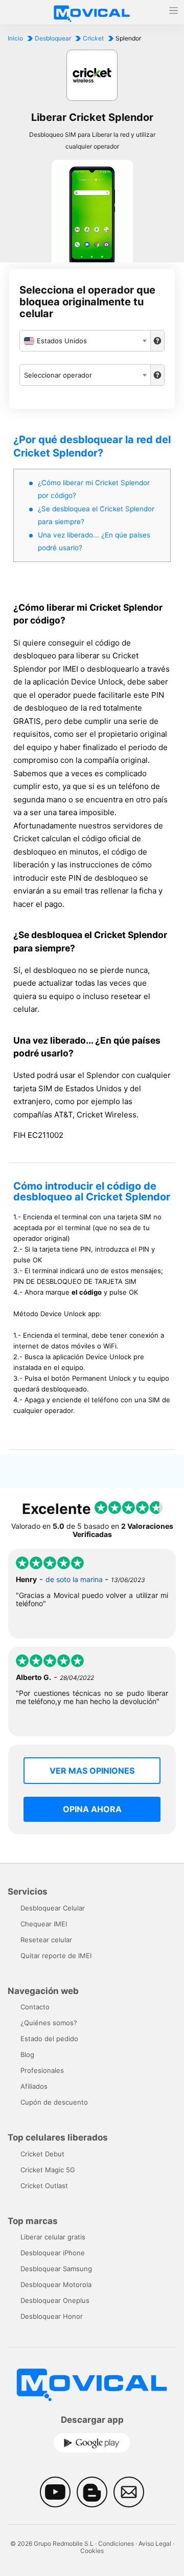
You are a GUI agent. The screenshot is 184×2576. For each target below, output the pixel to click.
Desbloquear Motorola (56, 2284)
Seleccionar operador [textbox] (58, 375)
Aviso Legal (155, 2543)
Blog (27, 2054)
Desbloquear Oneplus (55, 2300)
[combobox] (85, 341)
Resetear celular (46, 1940)
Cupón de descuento (54, 2102)
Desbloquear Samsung (56, 2269)
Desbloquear (53, 38)
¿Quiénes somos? (49, 2023)
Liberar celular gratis (53, 2237)
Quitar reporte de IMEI (56, 1956)
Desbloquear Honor (52, 2316)
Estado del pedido (49, 2039)
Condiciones (116, 2543)
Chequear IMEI (44, 1924)
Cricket (93, 38)
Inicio (15, 38)
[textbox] (85, 341)
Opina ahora (92, 1809)
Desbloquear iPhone (53, 2253)
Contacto (35, 2007)
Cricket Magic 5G (48, 2170)
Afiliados (34, 2086)
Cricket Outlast (44, 2186)
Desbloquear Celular (53, 1908)
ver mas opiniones (92, 1771)
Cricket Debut (42, 2154)
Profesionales (42, 2070)
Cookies (92, 2551)
